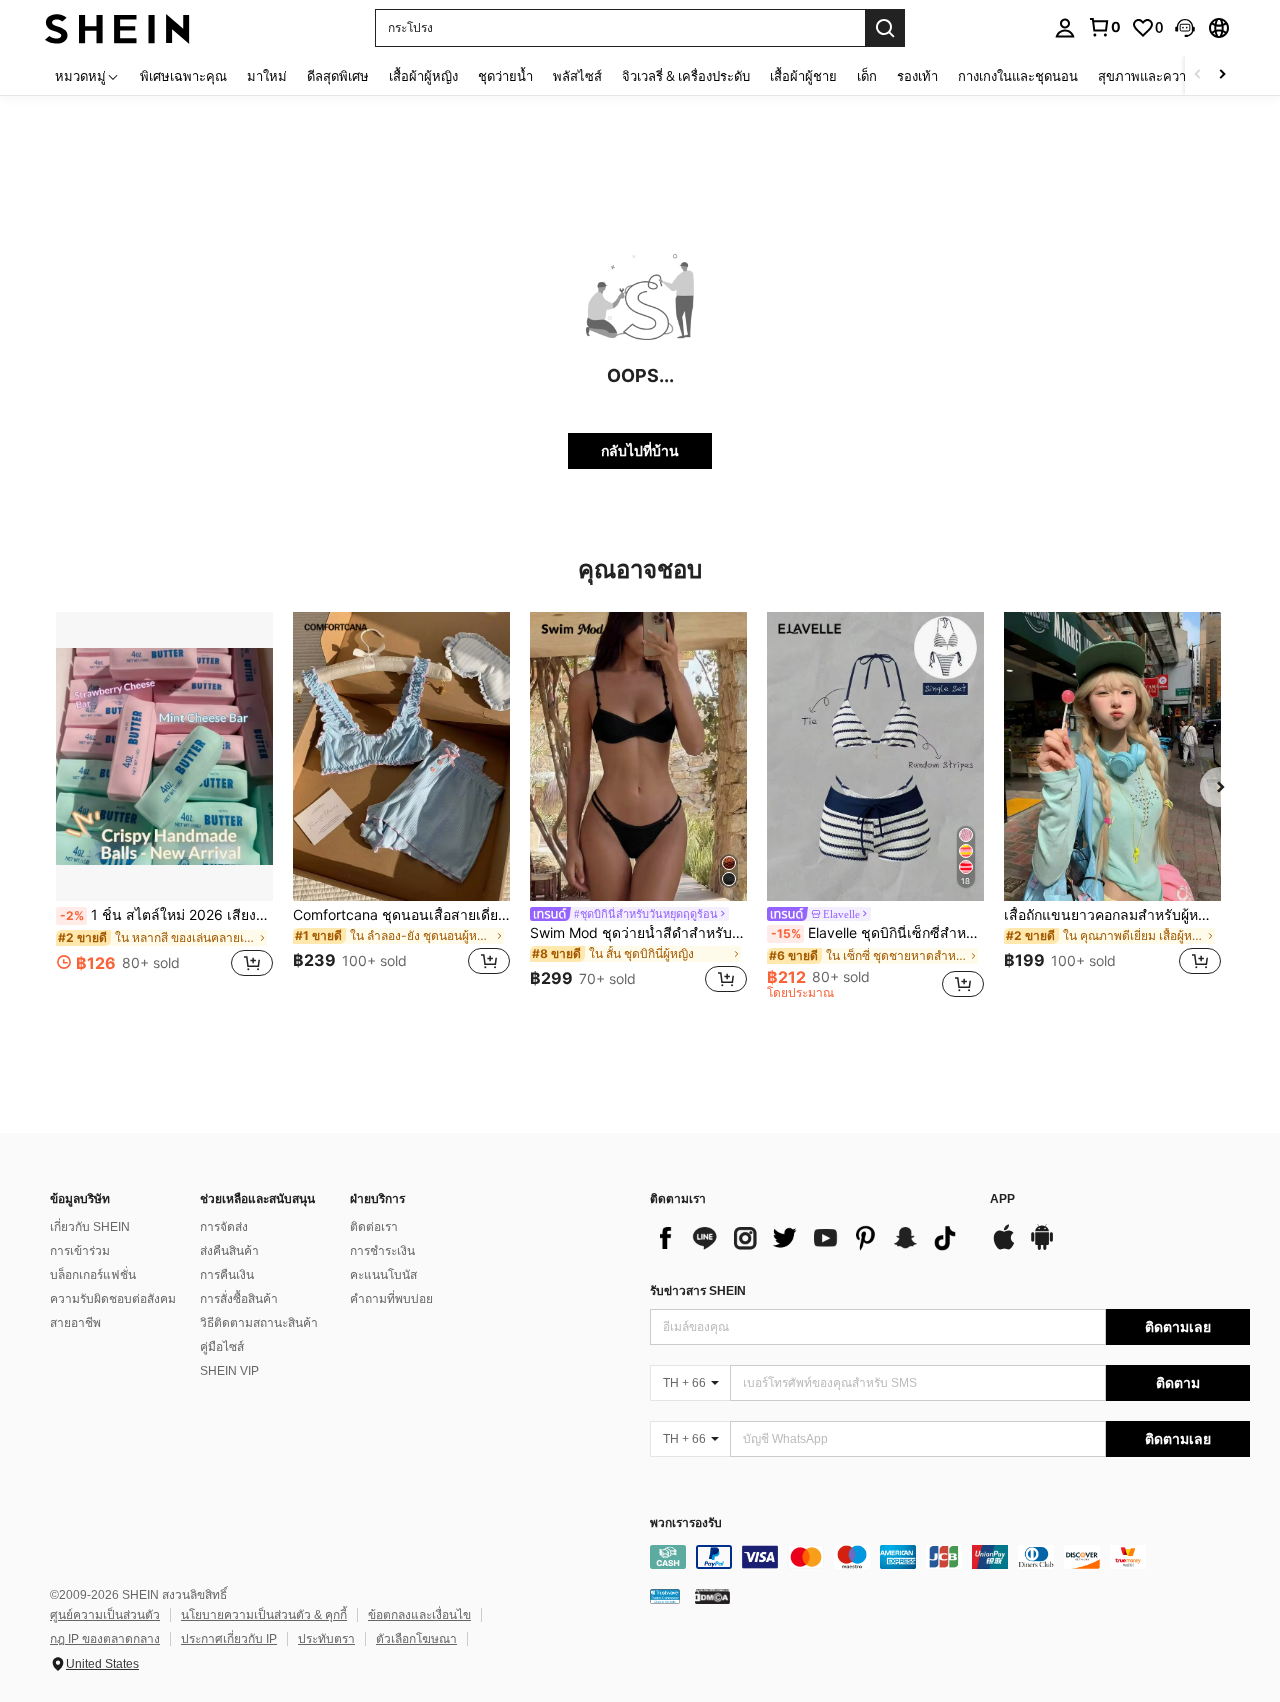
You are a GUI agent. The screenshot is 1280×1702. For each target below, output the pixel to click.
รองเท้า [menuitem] (917, 76)
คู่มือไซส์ (222, 1347)
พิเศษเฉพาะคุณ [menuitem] (183, 76)
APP (1002, 1199)
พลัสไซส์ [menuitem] (577, 76)
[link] (1104, 27)
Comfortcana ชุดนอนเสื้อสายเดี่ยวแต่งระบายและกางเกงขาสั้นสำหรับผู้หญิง (401, 915)
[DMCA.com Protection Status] (712, 1596)
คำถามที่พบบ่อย (391, 1299)
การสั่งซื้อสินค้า (239, 1299)
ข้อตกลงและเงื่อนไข (419, 1615)
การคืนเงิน (227, 1275)
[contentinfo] (950, 1557)
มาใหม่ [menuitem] (267, 76)
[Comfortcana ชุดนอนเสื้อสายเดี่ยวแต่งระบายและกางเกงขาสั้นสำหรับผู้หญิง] (401, 756)
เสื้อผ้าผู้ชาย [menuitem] (803, 76)
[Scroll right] (1222, 75)
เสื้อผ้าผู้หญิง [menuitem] (423, 76)
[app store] (1004, 1247)
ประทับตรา (326, 1639)
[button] (1185, 28)
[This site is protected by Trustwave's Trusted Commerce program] (665, 1596)
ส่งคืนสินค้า (229, 1251)
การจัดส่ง (224, 1227)
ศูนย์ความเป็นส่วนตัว (105, 1615)
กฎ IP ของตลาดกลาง (105, 1639)
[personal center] (1065, 28)
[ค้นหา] (885, 28)
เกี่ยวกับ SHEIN (90, 1227)
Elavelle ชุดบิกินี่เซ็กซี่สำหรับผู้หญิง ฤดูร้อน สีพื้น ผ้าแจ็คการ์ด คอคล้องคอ (877, 933)
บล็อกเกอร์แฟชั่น (93, 1275)
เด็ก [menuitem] (867, 76)
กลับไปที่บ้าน (640, 450)
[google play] (1042, 1247)
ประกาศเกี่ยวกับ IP (229, 1639)
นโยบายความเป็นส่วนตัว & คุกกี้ (264, 1615)
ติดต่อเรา (374, 1227)
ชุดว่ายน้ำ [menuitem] (505, 76)
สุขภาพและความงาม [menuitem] (1157, 76)
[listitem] (164, 805)
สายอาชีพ (75, 1323)
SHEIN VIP (229, 1371)
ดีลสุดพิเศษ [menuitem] (338, 76)
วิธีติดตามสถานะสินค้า (259, 1323)
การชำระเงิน (382, 1251)
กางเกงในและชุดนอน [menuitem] (1018, 76)
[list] (810, 1238)
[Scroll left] (1198, 75)
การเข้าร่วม (80, 1251)
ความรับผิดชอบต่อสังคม (113, 1299)
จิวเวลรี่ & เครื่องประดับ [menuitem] (686, 76)
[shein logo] (117, 27)
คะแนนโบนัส (383, 1275)
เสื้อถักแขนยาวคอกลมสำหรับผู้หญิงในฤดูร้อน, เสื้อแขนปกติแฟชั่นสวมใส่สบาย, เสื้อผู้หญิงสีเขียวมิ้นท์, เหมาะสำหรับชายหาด (1112, 915)
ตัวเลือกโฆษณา (416, 1639)
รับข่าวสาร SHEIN (698, 1291)
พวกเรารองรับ (686, 1523)
